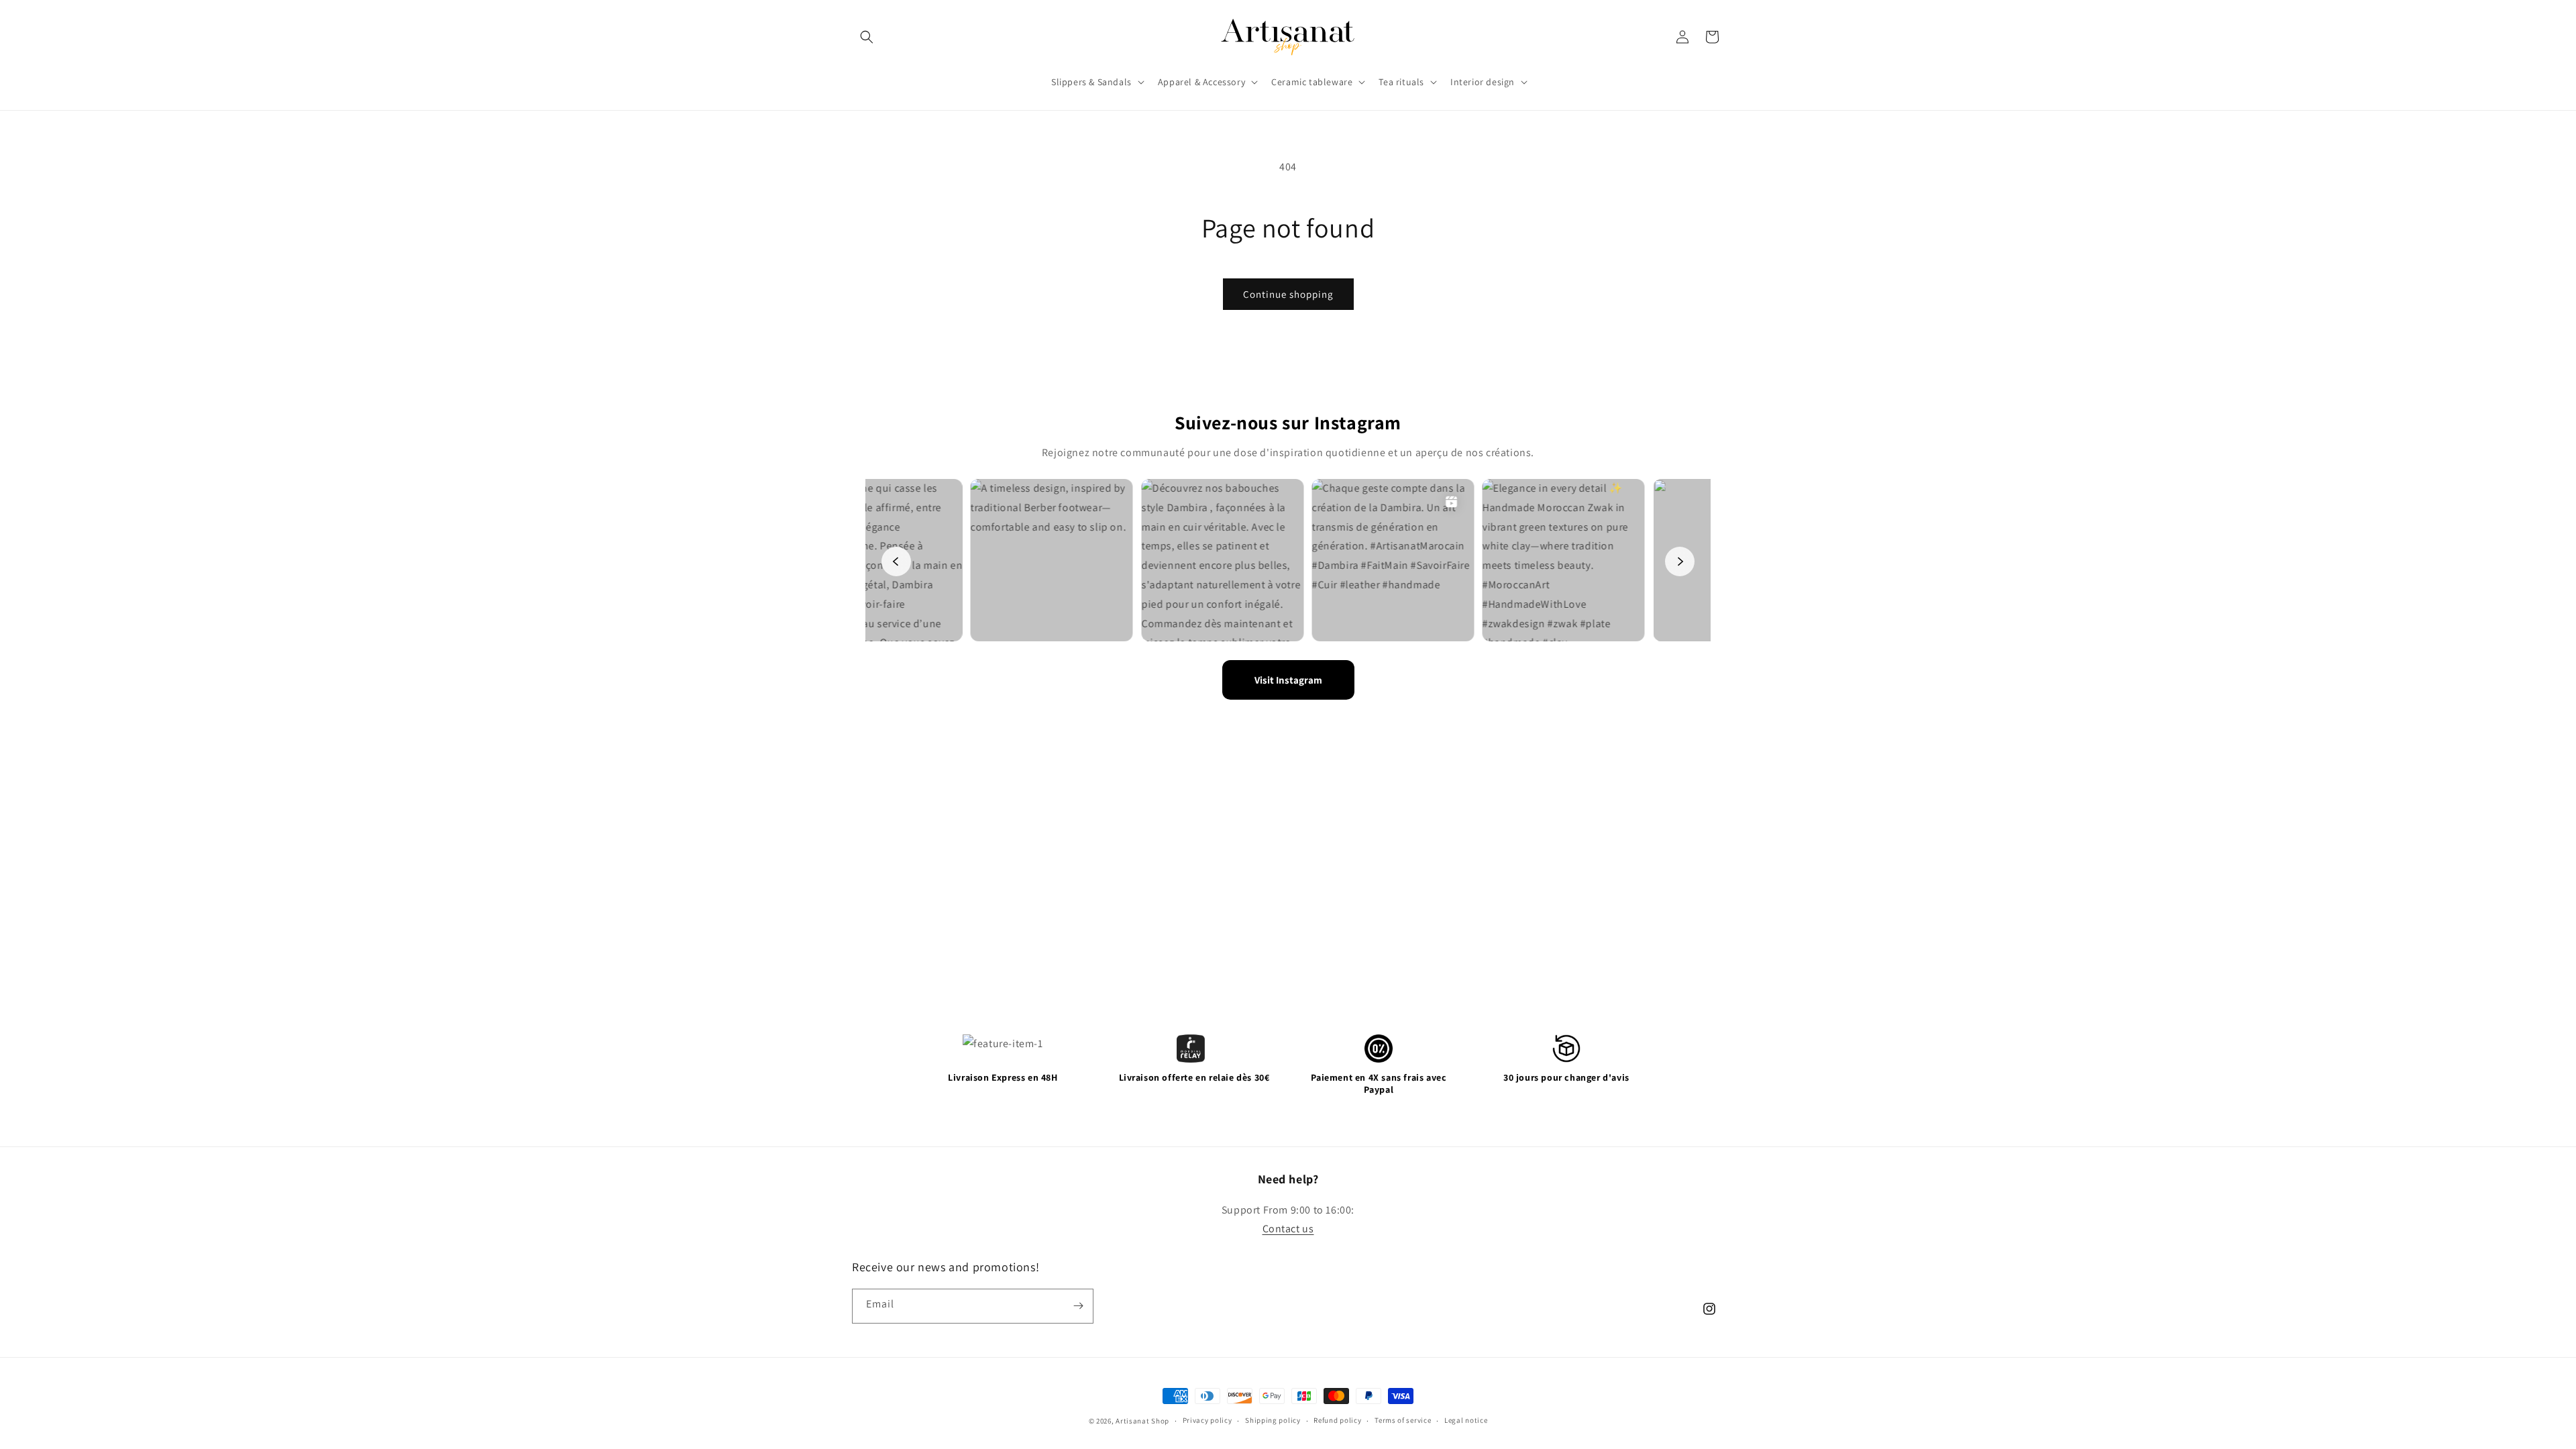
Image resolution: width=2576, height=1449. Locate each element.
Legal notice (1466, 1420)
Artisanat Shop (1142, 1421)
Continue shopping (1288, 294)
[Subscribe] (1078, 1306)
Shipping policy (1273, 1420)
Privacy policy (1207, 1420)
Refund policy (1337, 1420)
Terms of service (1403, 1420)
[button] (867, 37)
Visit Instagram (1288, 680)
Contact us (1288, 1229)
